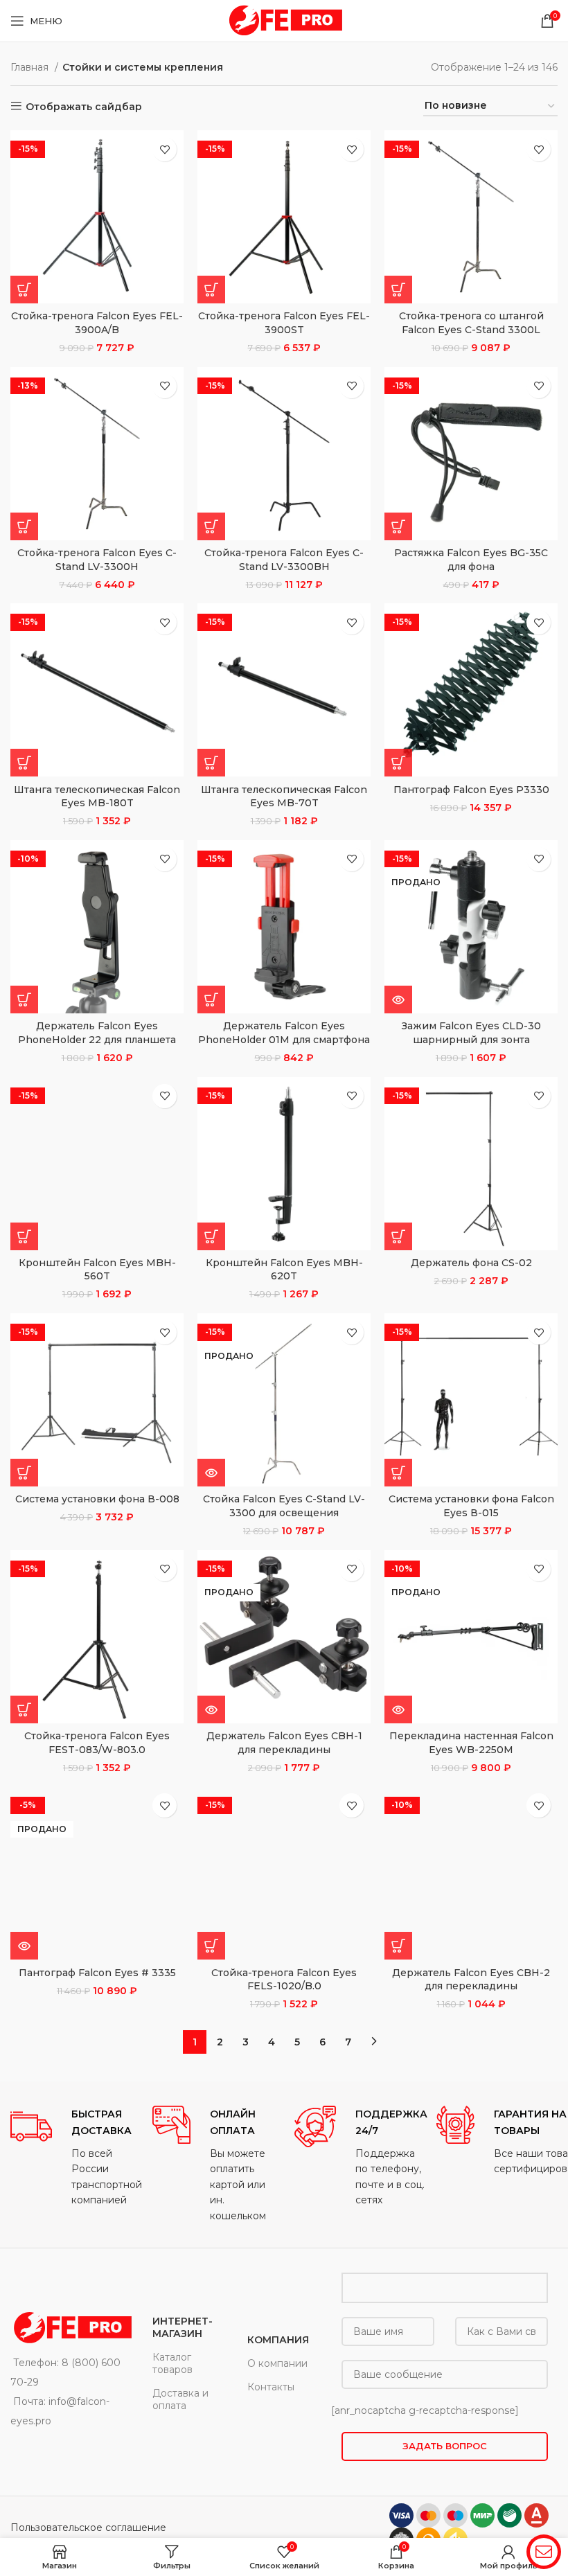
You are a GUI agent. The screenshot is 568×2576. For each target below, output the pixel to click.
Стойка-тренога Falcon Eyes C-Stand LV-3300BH (284, 560)
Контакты (271, 2387)
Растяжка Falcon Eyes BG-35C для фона (471, 560)
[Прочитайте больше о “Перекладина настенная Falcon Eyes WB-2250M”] (398, 1709)
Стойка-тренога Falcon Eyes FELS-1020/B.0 (284, 1980)
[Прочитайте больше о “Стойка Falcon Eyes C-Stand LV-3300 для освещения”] (211, 1473)
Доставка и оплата (180, 2399)
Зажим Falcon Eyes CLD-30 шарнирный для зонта (471, 1033)
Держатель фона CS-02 (471, 1263)
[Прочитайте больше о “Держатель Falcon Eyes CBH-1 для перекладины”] (211, 1709)
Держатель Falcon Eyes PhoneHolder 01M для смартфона (284, 1033)
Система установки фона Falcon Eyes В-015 (471, 1506)
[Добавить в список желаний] (165, 149)
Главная (31, 67)
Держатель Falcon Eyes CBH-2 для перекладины (471, 1980)
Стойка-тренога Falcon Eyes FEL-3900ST (284, 323)
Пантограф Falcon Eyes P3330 (471, 790)
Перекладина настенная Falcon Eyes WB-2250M (471, 1743)
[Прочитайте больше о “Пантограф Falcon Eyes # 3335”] (24, 1946)
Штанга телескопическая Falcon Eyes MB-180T (97, 797)
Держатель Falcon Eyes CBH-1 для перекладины (284, 1743)
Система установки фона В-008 (97, 1499)
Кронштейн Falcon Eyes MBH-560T (97, 1270)
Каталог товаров (172, 2363)
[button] (24, 290)
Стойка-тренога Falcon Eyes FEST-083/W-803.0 (97, 1743)
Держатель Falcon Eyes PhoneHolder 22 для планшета (97, 1033)
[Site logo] (284, 20)
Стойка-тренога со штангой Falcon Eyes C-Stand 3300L (471, 323)
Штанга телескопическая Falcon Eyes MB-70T (284, 797)
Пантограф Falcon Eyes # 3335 (97, 1973)
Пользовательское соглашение (88, 2528)
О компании (277, 2363)
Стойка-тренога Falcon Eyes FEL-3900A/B (97, 323)
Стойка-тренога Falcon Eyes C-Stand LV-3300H (97, 560)
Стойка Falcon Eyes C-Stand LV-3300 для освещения (284, 1506)
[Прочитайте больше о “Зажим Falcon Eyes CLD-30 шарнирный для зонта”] (398, 1000)
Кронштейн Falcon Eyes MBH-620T (284, 1270)
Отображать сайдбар (84, 106)
